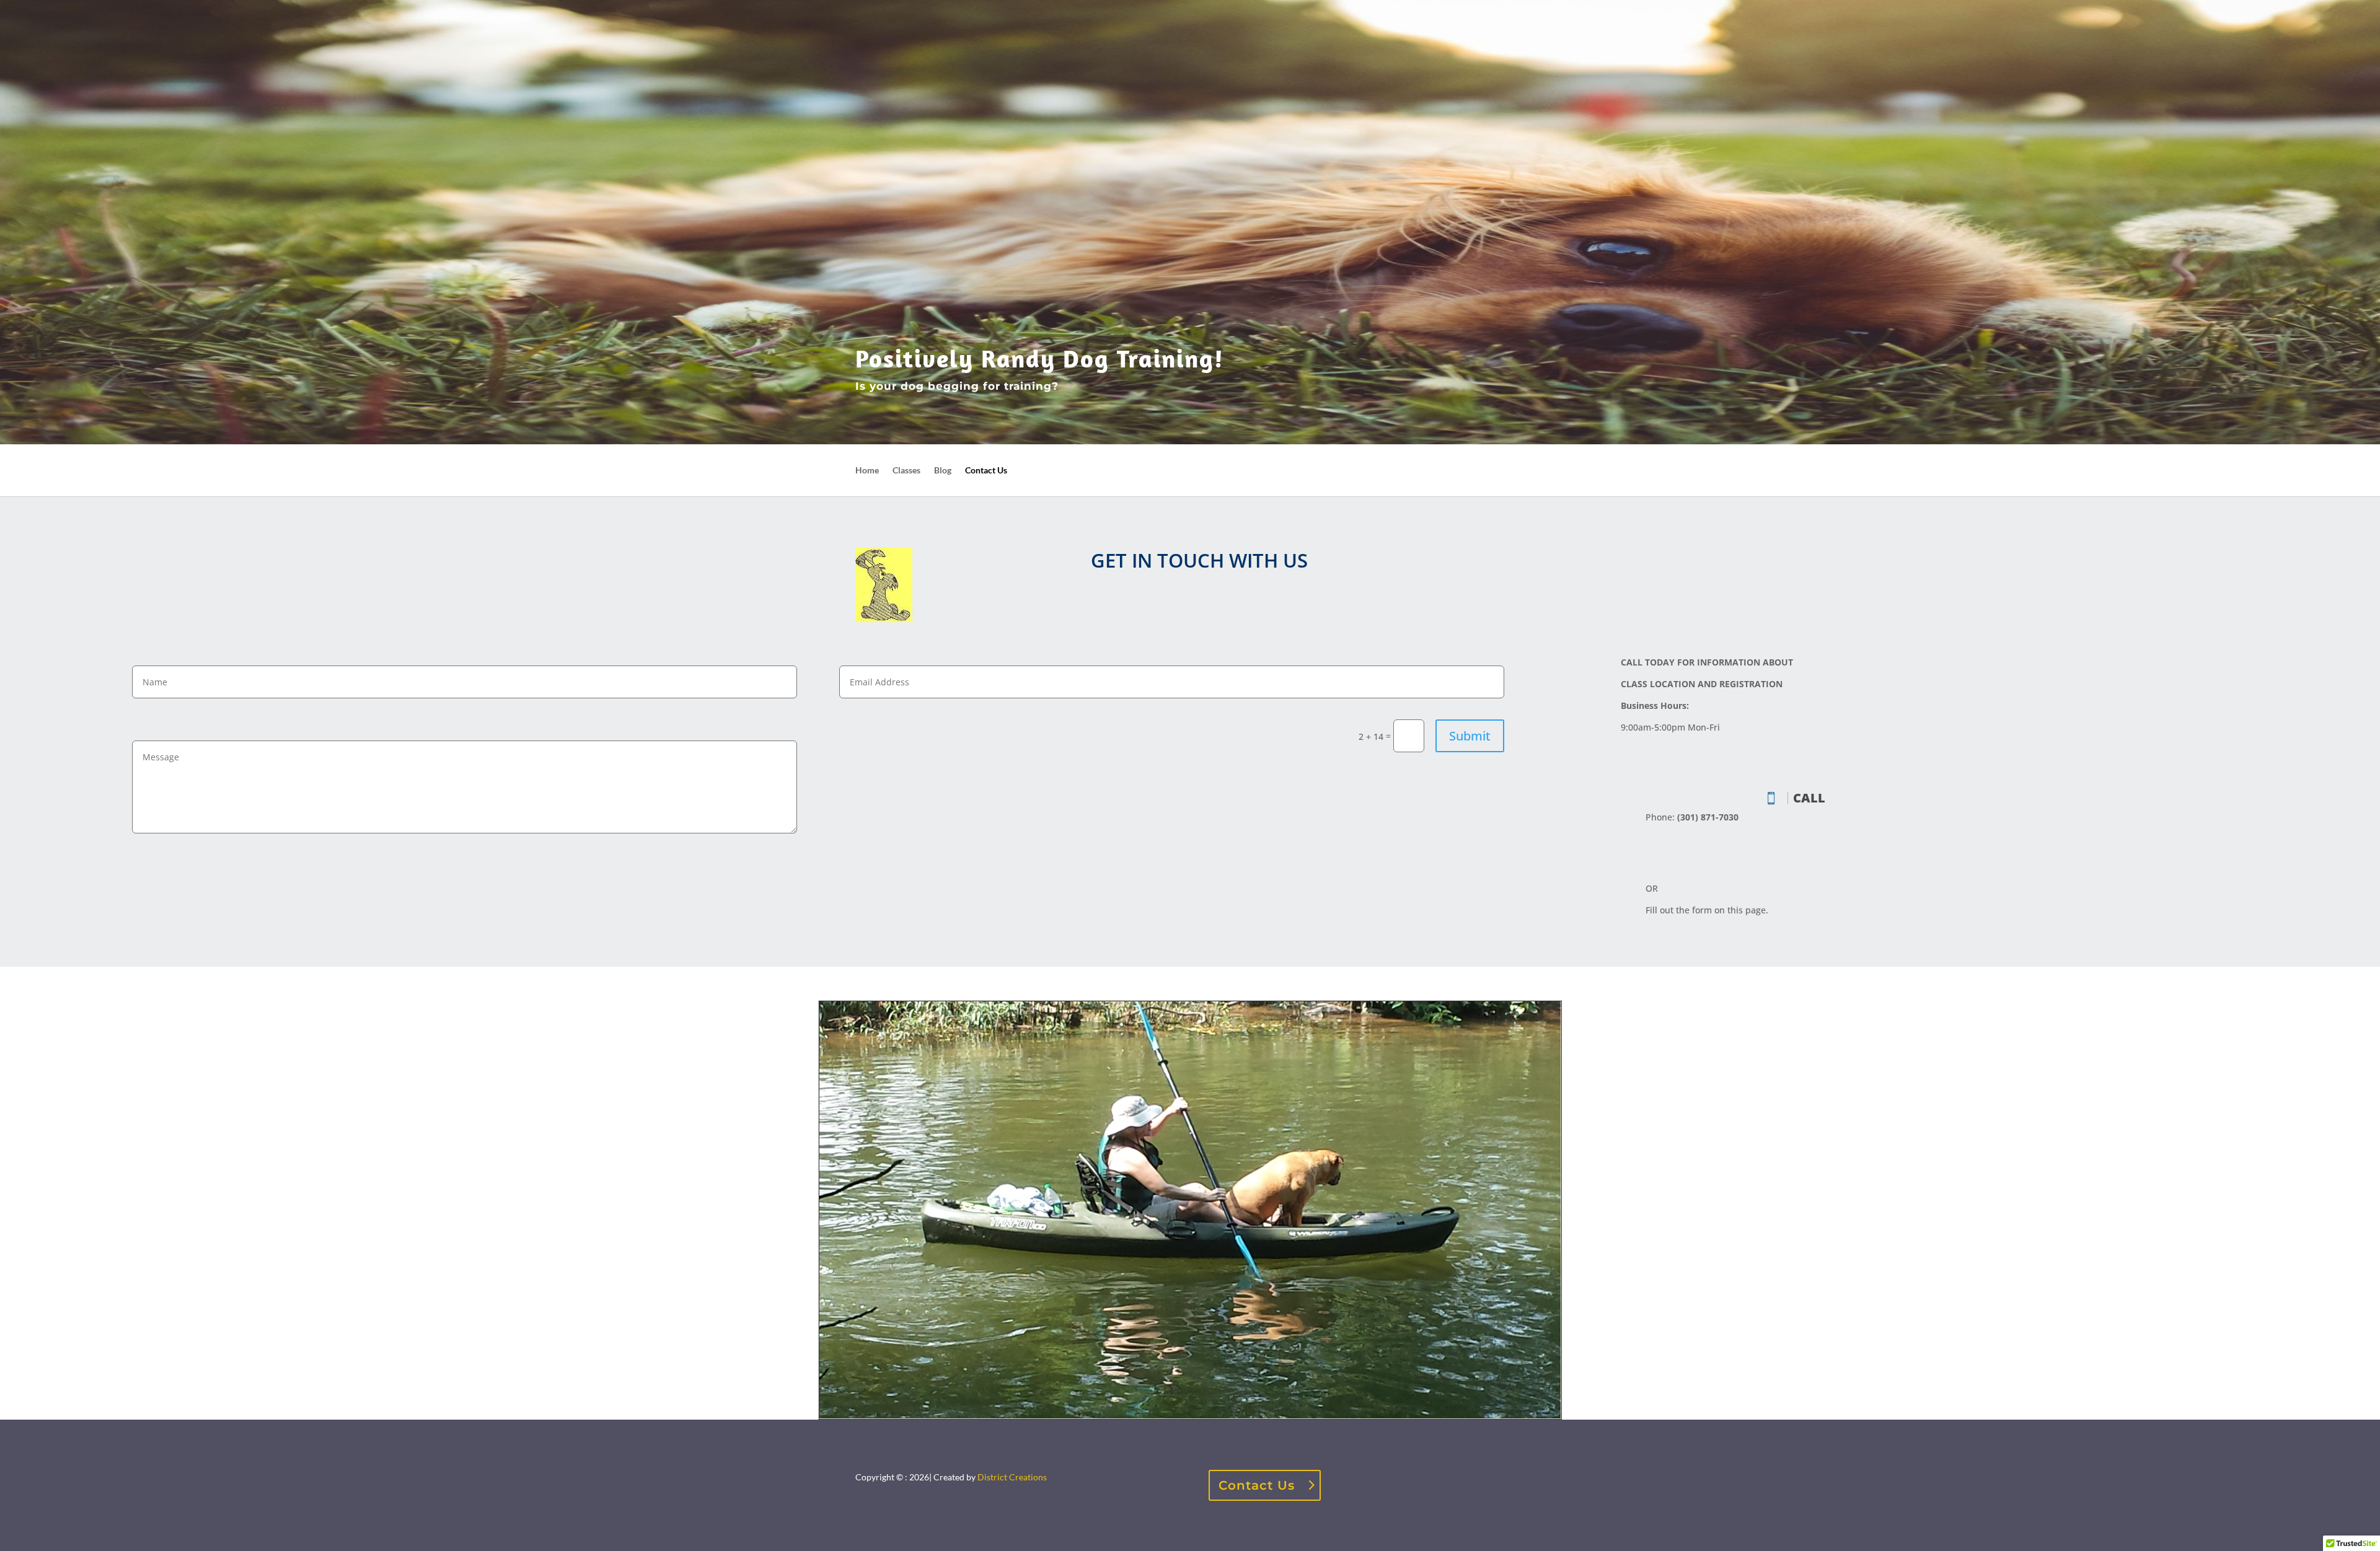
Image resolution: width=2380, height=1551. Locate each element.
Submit (1470, 736)
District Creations (1012, 1477)
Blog (943, 471)
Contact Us (986, 471)
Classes (906, 471)
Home (867, 471)
